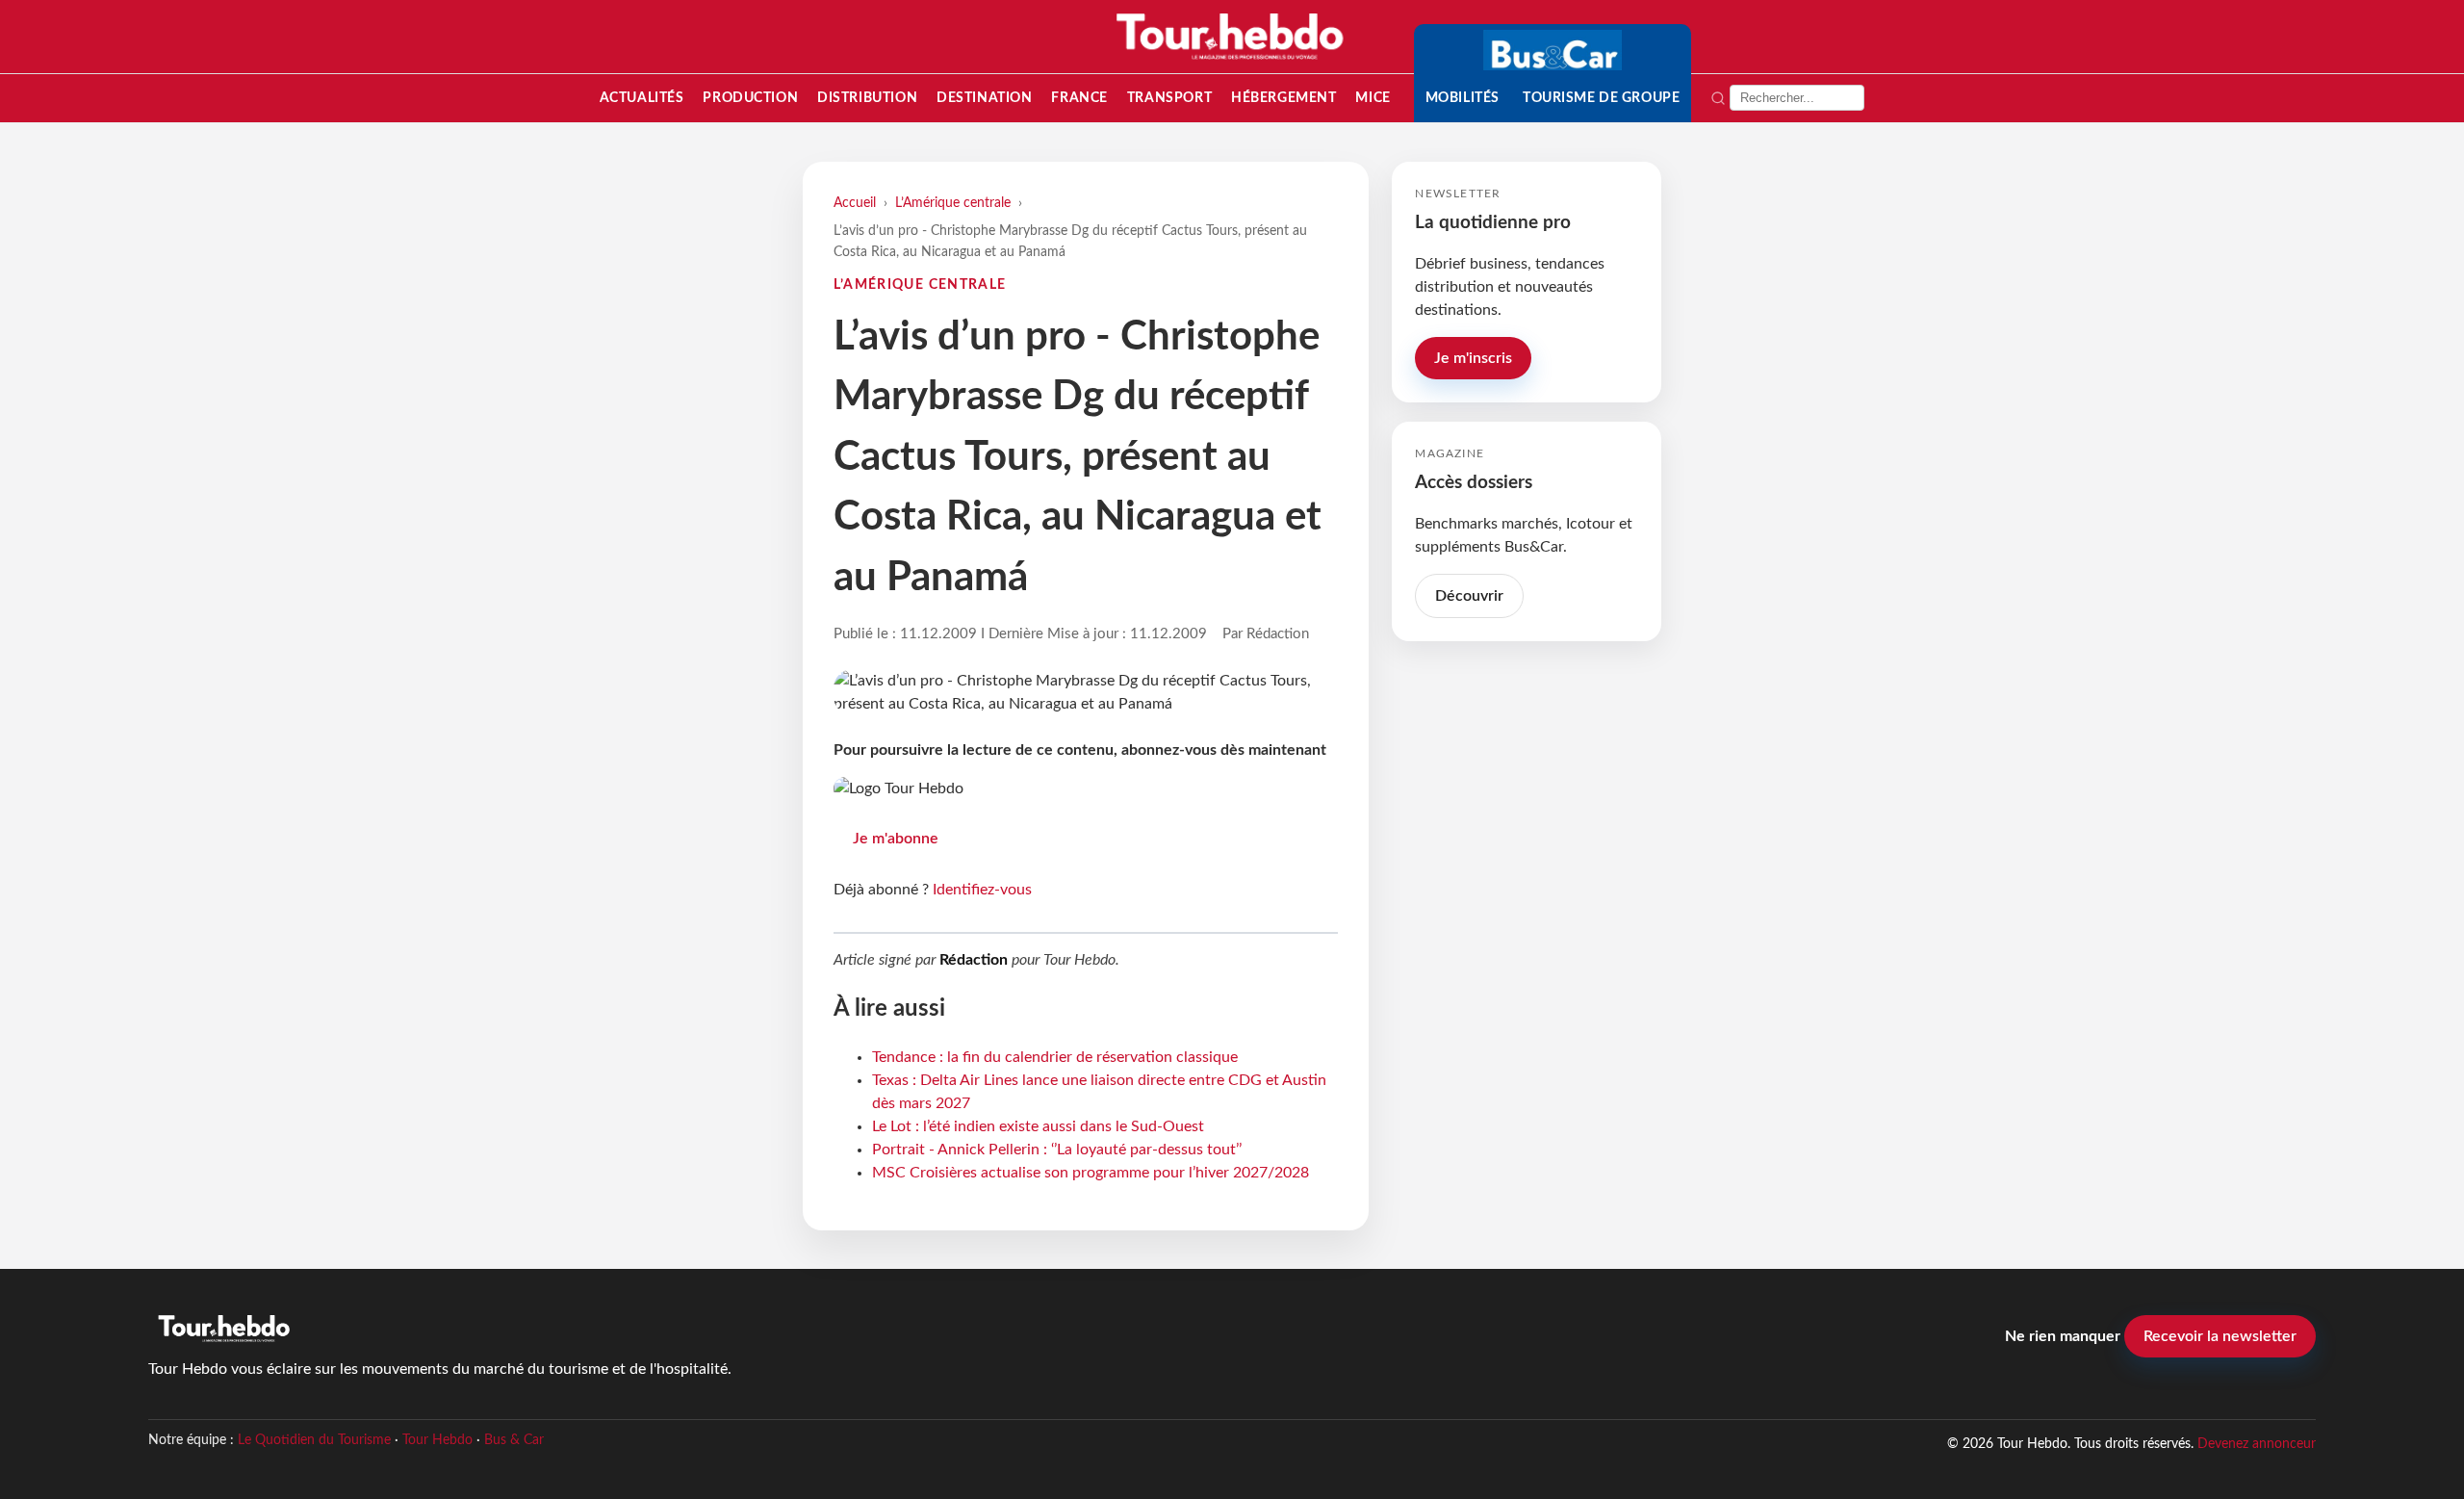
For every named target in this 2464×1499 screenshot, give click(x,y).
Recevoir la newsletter (2220, 1336)
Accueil (855, 203)
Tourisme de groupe (1601, 98)
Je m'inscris (1473, 358)
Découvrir (1469, 596)
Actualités (642, 98)
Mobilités (1463, 98)
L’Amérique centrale (953, 203)
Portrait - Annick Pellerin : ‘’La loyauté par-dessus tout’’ (1057, 1150)
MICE (1373, 98)
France (1079, 98)
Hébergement (1283, 98)
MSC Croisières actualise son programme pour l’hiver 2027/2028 (1091, 1173)
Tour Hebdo (437, 1440)
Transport (1169, 98)
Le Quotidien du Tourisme (314, 1440)
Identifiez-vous (982, 890)
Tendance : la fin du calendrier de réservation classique (1055, 1057)
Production (750, 98)
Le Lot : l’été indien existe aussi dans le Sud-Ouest (1038, 1126)
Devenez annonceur (2257, 1444)
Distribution (867, 98)
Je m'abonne (896, 839)
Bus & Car (514, 1440)
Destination (984, 98)
